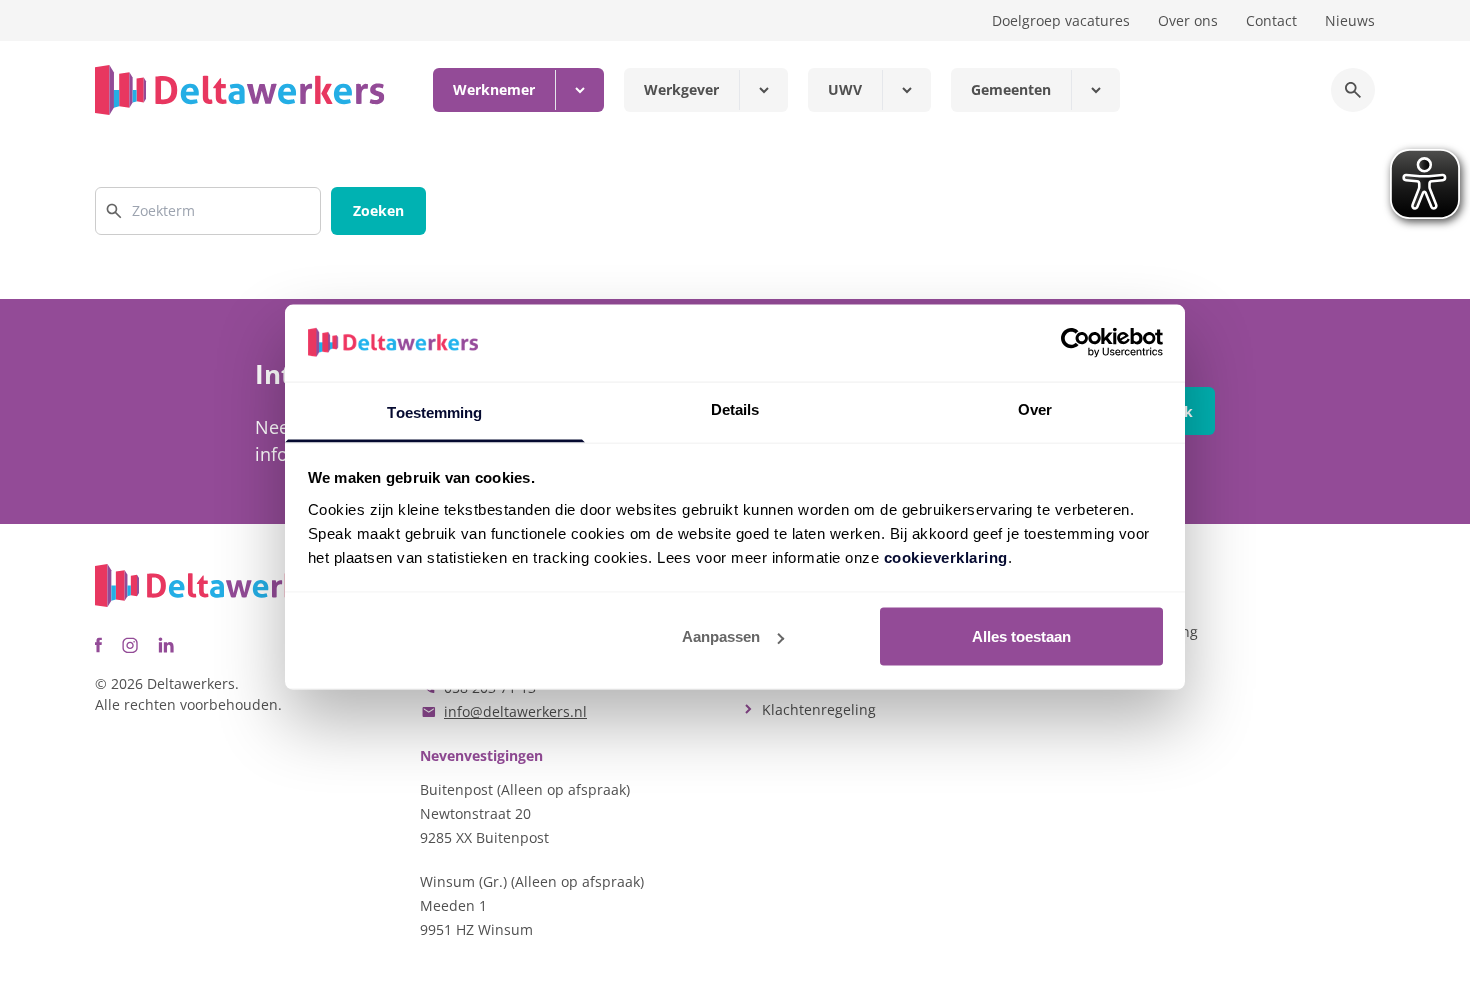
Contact (1271, 20)
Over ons (1188, 20)
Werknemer (494, 89)
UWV (845, 89)
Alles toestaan (1021, 636)
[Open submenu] (579, 90)
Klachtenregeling (819, 709)
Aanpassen (721, 636)
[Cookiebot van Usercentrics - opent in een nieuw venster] (1075, 343)
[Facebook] (98, 645)
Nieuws (1350, 20)
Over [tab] (1035, 408)
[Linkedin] (166, 645)
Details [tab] (735, 408)
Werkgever (681, 89)
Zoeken (378, 210)
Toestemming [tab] (434, 411)
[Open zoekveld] (1353, 90)
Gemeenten (1011, 89)
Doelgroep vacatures (1061, 20)
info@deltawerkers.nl (515, 711)
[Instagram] (130, 645)
